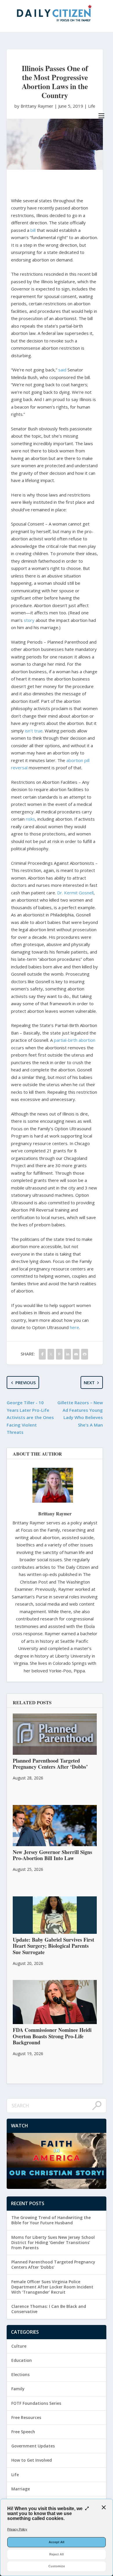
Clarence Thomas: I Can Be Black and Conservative (49, 2309)
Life (92, 106)
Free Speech (23, 2432)
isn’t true (34, 731)
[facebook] (42, 1354)
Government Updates (33, 2446)
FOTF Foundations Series (36, 2403)
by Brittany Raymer (34, 106)
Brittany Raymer (55, 1513)
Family (18, 2389)
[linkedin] (68, 1354)
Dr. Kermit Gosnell (75, 893)
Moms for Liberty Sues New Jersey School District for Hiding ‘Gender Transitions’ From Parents (53, 2242)
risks (30, 819)
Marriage (21, 2489)
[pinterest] (59, 1354)
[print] (84, 1354)
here (74, 1327)
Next (89, 1382)
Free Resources (26, 2417)
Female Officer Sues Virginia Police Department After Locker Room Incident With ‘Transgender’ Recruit (52, 2287)
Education (22, 2360)
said (62, 370)
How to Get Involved (32, 2460)
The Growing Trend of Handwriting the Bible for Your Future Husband (51, 2220)
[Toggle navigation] (101, 116)
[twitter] (51, 1354)
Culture (19, 2346)
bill (33, 230)
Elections (20, 2374)
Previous (25, 1382)
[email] (76, 1354)
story (29, 620)
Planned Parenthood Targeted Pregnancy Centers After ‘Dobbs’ (53, 2264)
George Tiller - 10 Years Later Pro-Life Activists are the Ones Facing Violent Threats (30, 1417)
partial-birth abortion (75, 1040)
